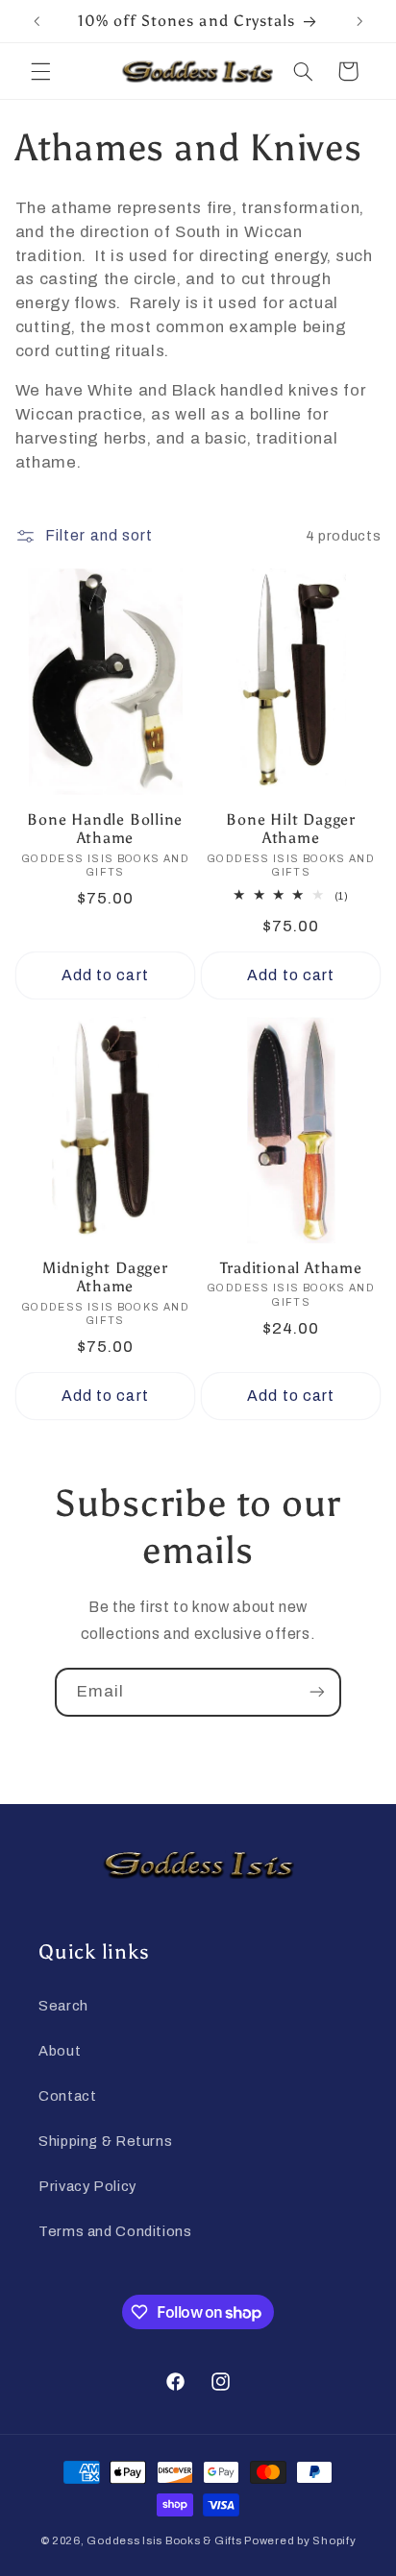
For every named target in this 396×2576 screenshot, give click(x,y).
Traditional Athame (291, 1268)
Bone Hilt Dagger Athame (290, 829)
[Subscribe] (317, 1692)
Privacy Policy (87, 2186)
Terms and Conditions (115, 2231)
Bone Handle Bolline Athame (105, 829)
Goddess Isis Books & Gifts (164, 2540)
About (60, 2051)
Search (63, 2006)
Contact (67, 2096)
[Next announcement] (359, 21)
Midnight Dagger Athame (105, 1277)
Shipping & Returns (105, 2141)
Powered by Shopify (300, 2540)
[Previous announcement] (37, 21)
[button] (40, 71)
